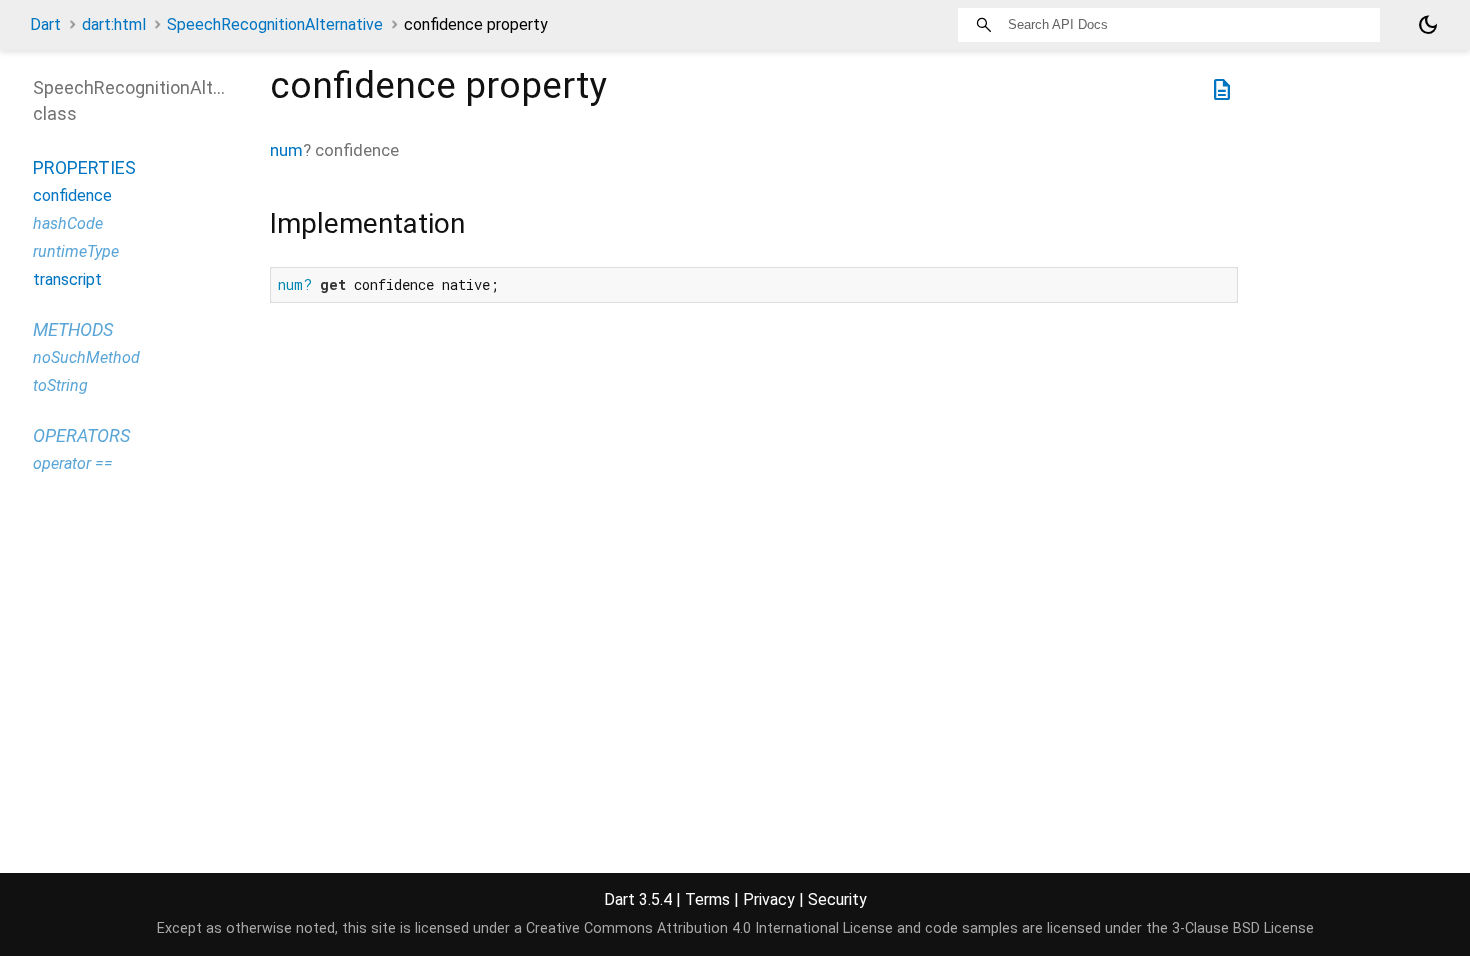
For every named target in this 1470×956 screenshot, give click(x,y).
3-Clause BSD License (1243, 928)
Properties (84, 167)
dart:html (114, 24)
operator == (73, 463)
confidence (72, 195)
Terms (707, 899)
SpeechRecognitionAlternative (275, 24)
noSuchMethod (86, 357)
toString (60, 385)
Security (837, 899)
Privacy (769, 899)
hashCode (68, 223)
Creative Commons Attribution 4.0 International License (709, 928)
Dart (45, 24)
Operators (81, 435)
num (286, 150)
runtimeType (76, 251)
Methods (73, 329)
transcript (67, 279)
